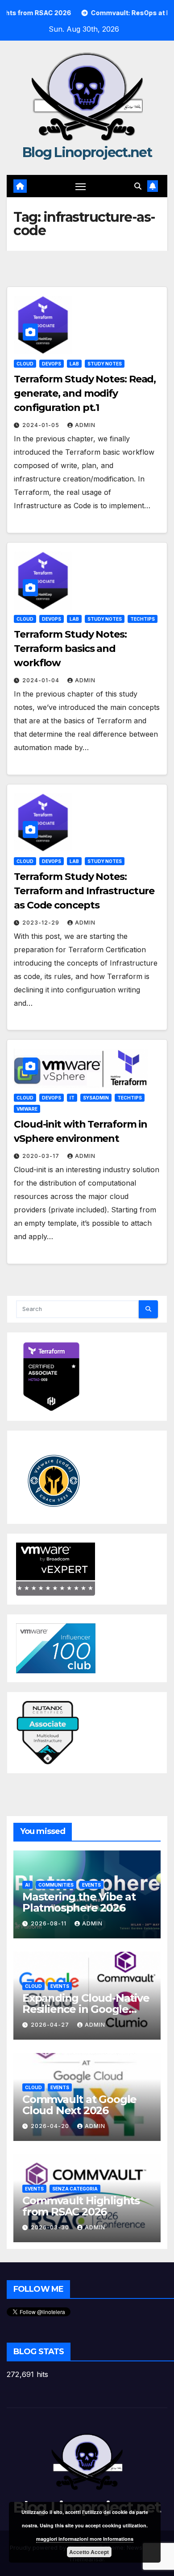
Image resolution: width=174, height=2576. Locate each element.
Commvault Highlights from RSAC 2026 (81, 2206)
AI (27, 1885)
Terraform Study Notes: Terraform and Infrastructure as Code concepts (84, 891)
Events (91, 1885)
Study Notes (105, 364)
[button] (138, 186)
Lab (74, 364)
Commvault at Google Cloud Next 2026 (79, 2105)
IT (72, 1098)
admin (85, 425)
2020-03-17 (42, 1156)
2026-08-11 (50, 1923)
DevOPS (52, 364)
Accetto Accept (89, 2552)
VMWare (27, 1109)
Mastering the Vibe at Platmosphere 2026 (79, 1902)
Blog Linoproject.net (87, 152)
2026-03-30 (51, 2227)
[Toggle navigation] (81, 186)
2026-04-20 (51, 2126)
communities (56, 1885)
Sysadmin (96, 1098)
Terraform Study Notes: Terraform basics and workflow (70, 649)
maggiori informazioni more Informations (85, 2539)
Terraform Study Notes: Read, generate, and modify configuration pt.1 (85, 393)
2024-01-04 (42, 680)
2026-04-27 (51, 2025)
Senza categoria (75, 2189)
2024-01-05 (42, 425)
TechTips (143, 619)
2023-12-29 (42, 923)
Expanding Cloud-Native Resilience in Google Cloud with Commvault (86, 2009)
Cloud (25, 364)
